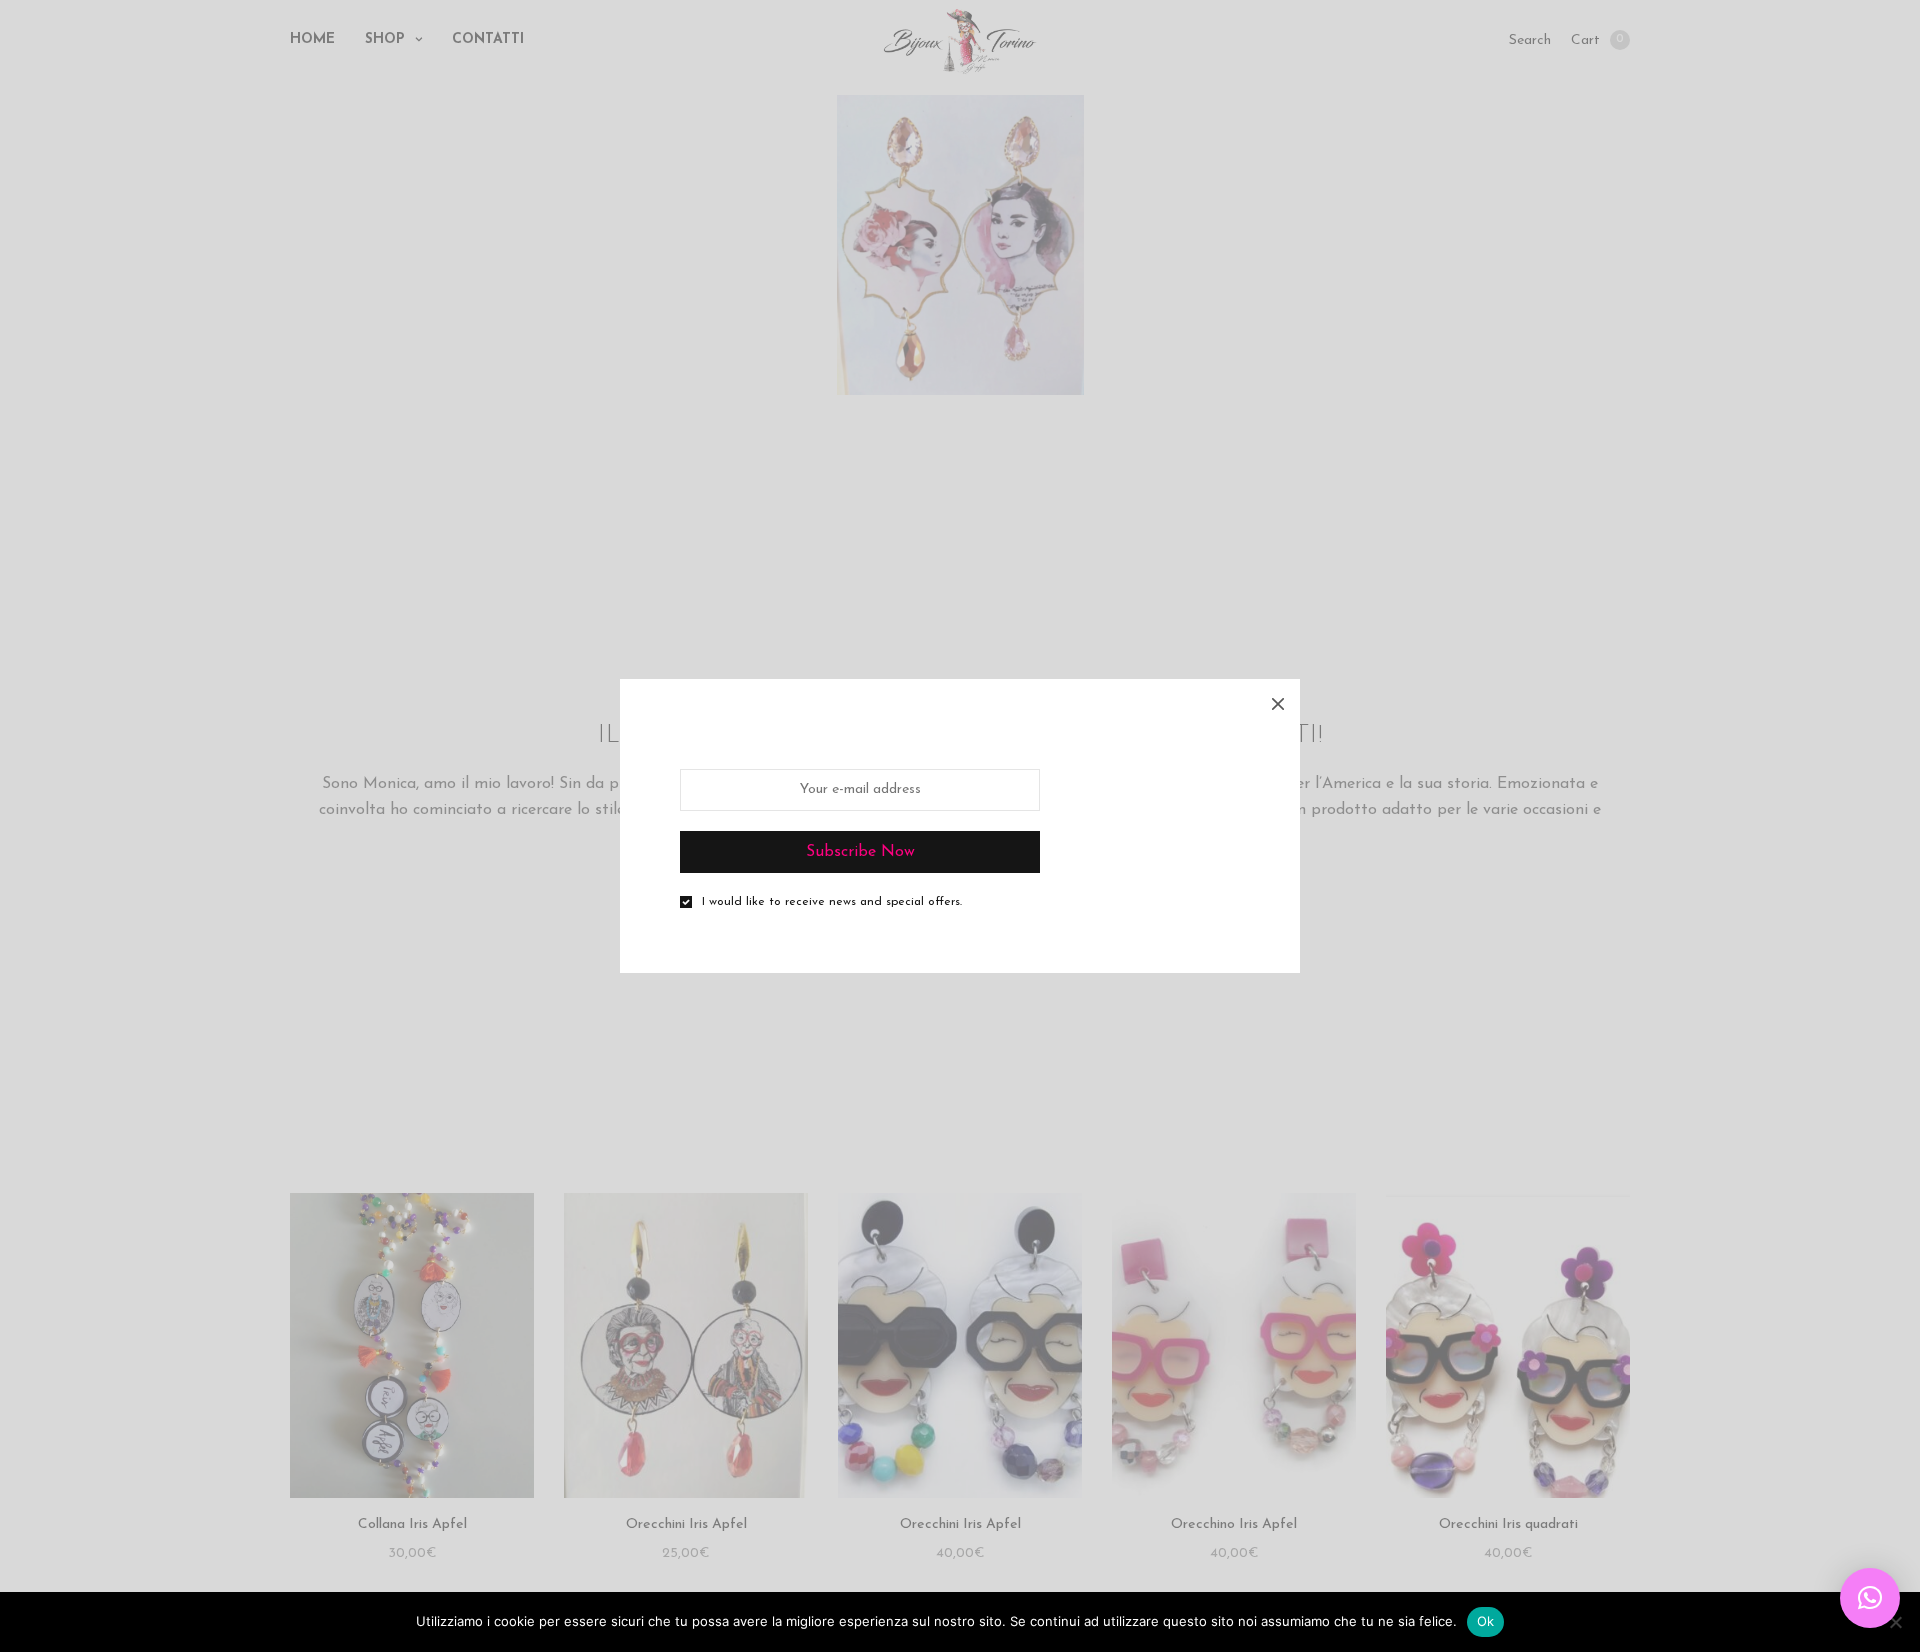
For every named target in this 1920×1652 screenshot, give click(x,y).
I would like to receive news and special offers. (832, 902)
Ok (1486, 1621)
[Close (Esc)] (1278, 701)
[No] (1895, 1622)
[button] (1870, 1598)
